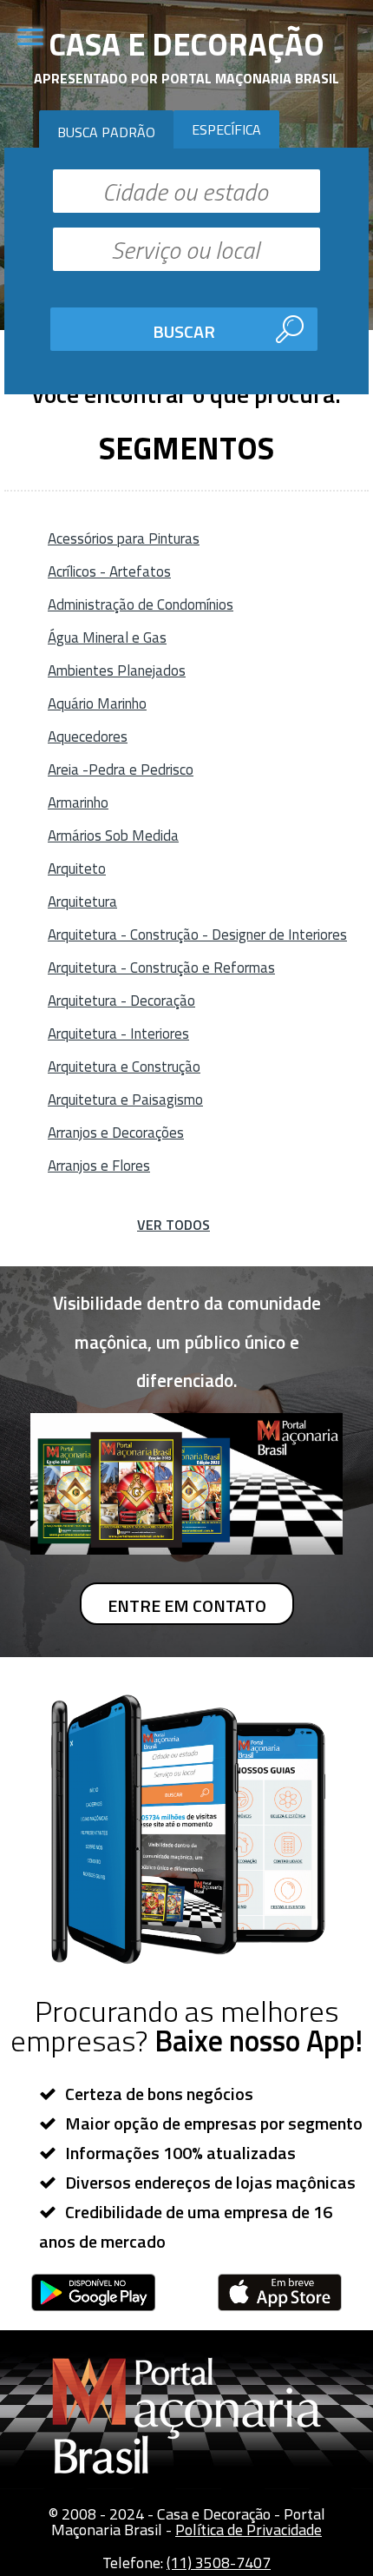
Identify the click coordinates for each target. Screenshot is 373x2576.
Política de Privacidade (249, 2530)
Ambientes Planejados (117, 670)
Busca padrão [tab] (106, 132)
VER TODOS (173, 1225)
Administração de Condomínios (141, 604)
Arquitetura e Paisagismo (125, 1100)
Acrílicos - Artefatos (109, 571)
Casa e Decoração (186, 44)
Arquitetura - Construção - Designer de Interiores (197, 935)
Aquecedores (88, 736)
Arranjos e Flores (99, 1166)
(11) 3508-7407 (219, 2563)
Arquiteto (77, 869)
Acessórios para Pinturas (124, 538)
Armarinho (78, 803)
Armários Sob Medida (113, 836)
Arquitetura (82, 902)
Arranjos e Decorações (116, 1133)
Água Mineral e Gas (107, 637)
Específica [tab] (226, 129)
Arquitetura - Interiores (118, 1034)
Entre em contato (187, 1605)
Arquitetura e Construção (124, 1067)
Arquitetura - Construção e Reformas (161, 968)
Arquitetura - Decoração (121, 1001)
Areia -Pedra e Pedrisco (121, 769)
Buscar (184, 331)
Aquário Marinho (97, 703)
